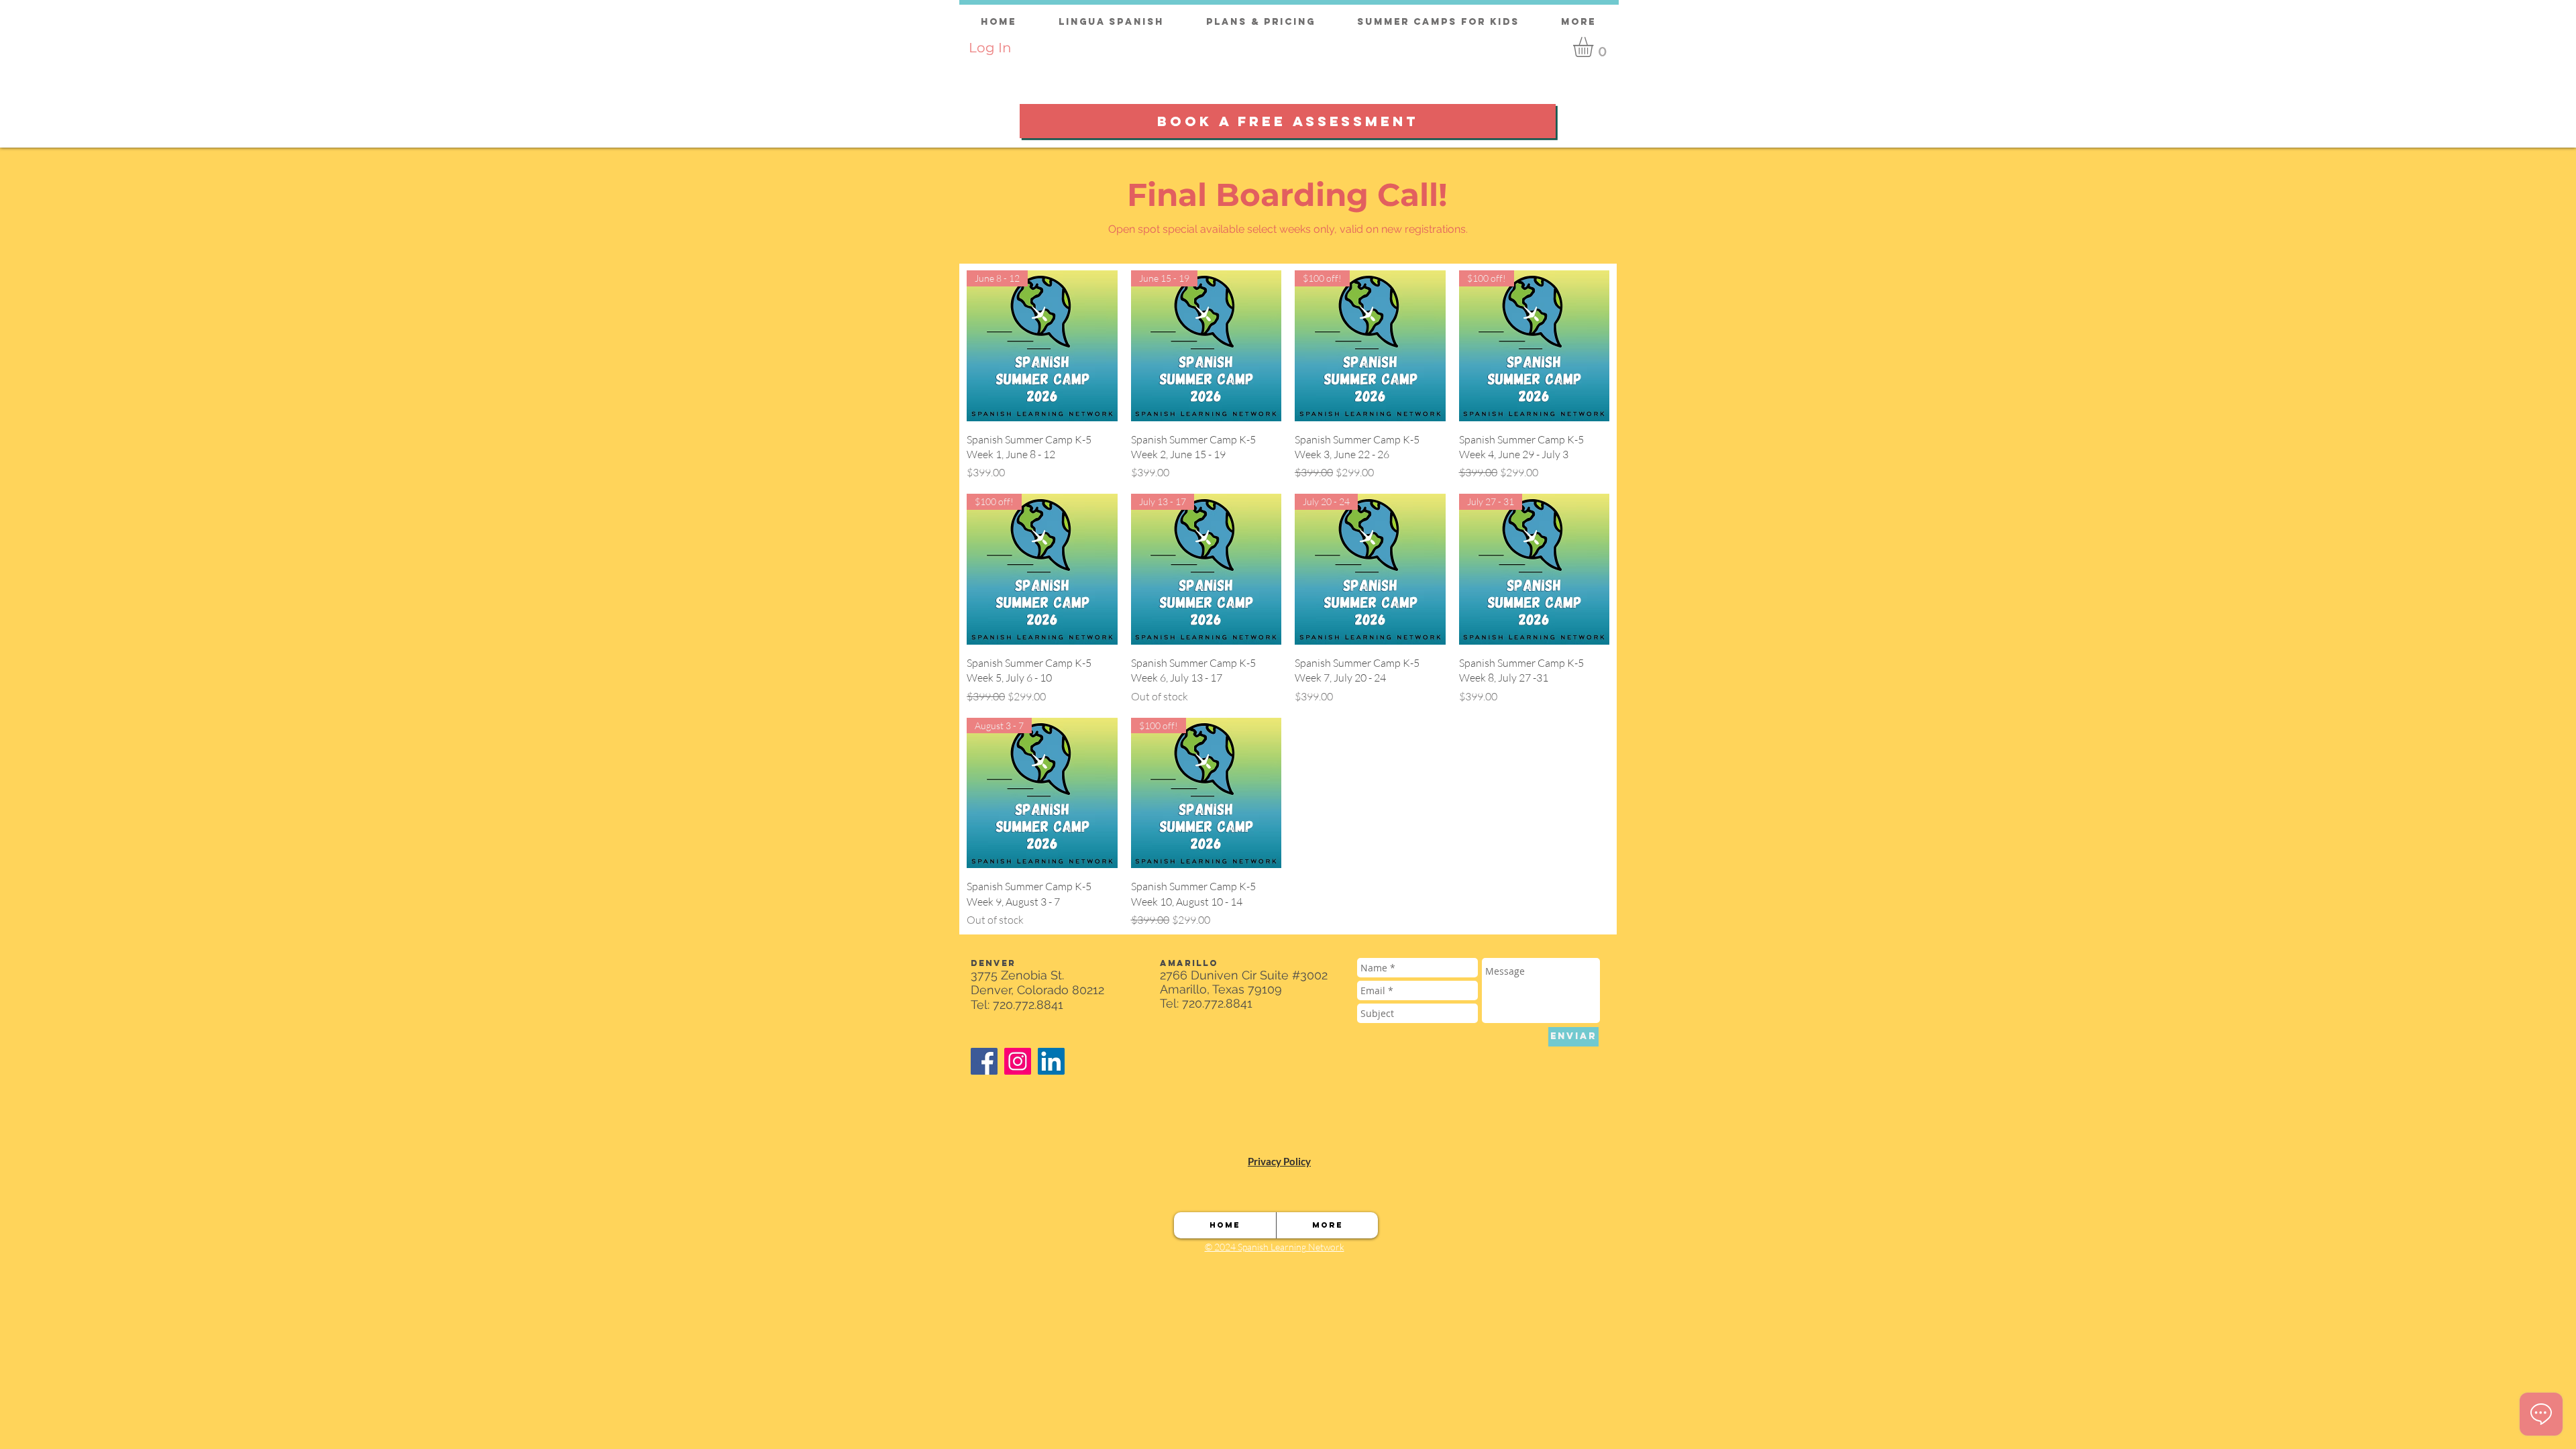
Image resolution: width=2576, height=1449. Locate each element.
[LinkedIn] (1051, 1061)
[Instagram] (1018, 1061)
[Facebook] (984, 1061)
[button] (1595, 47)
